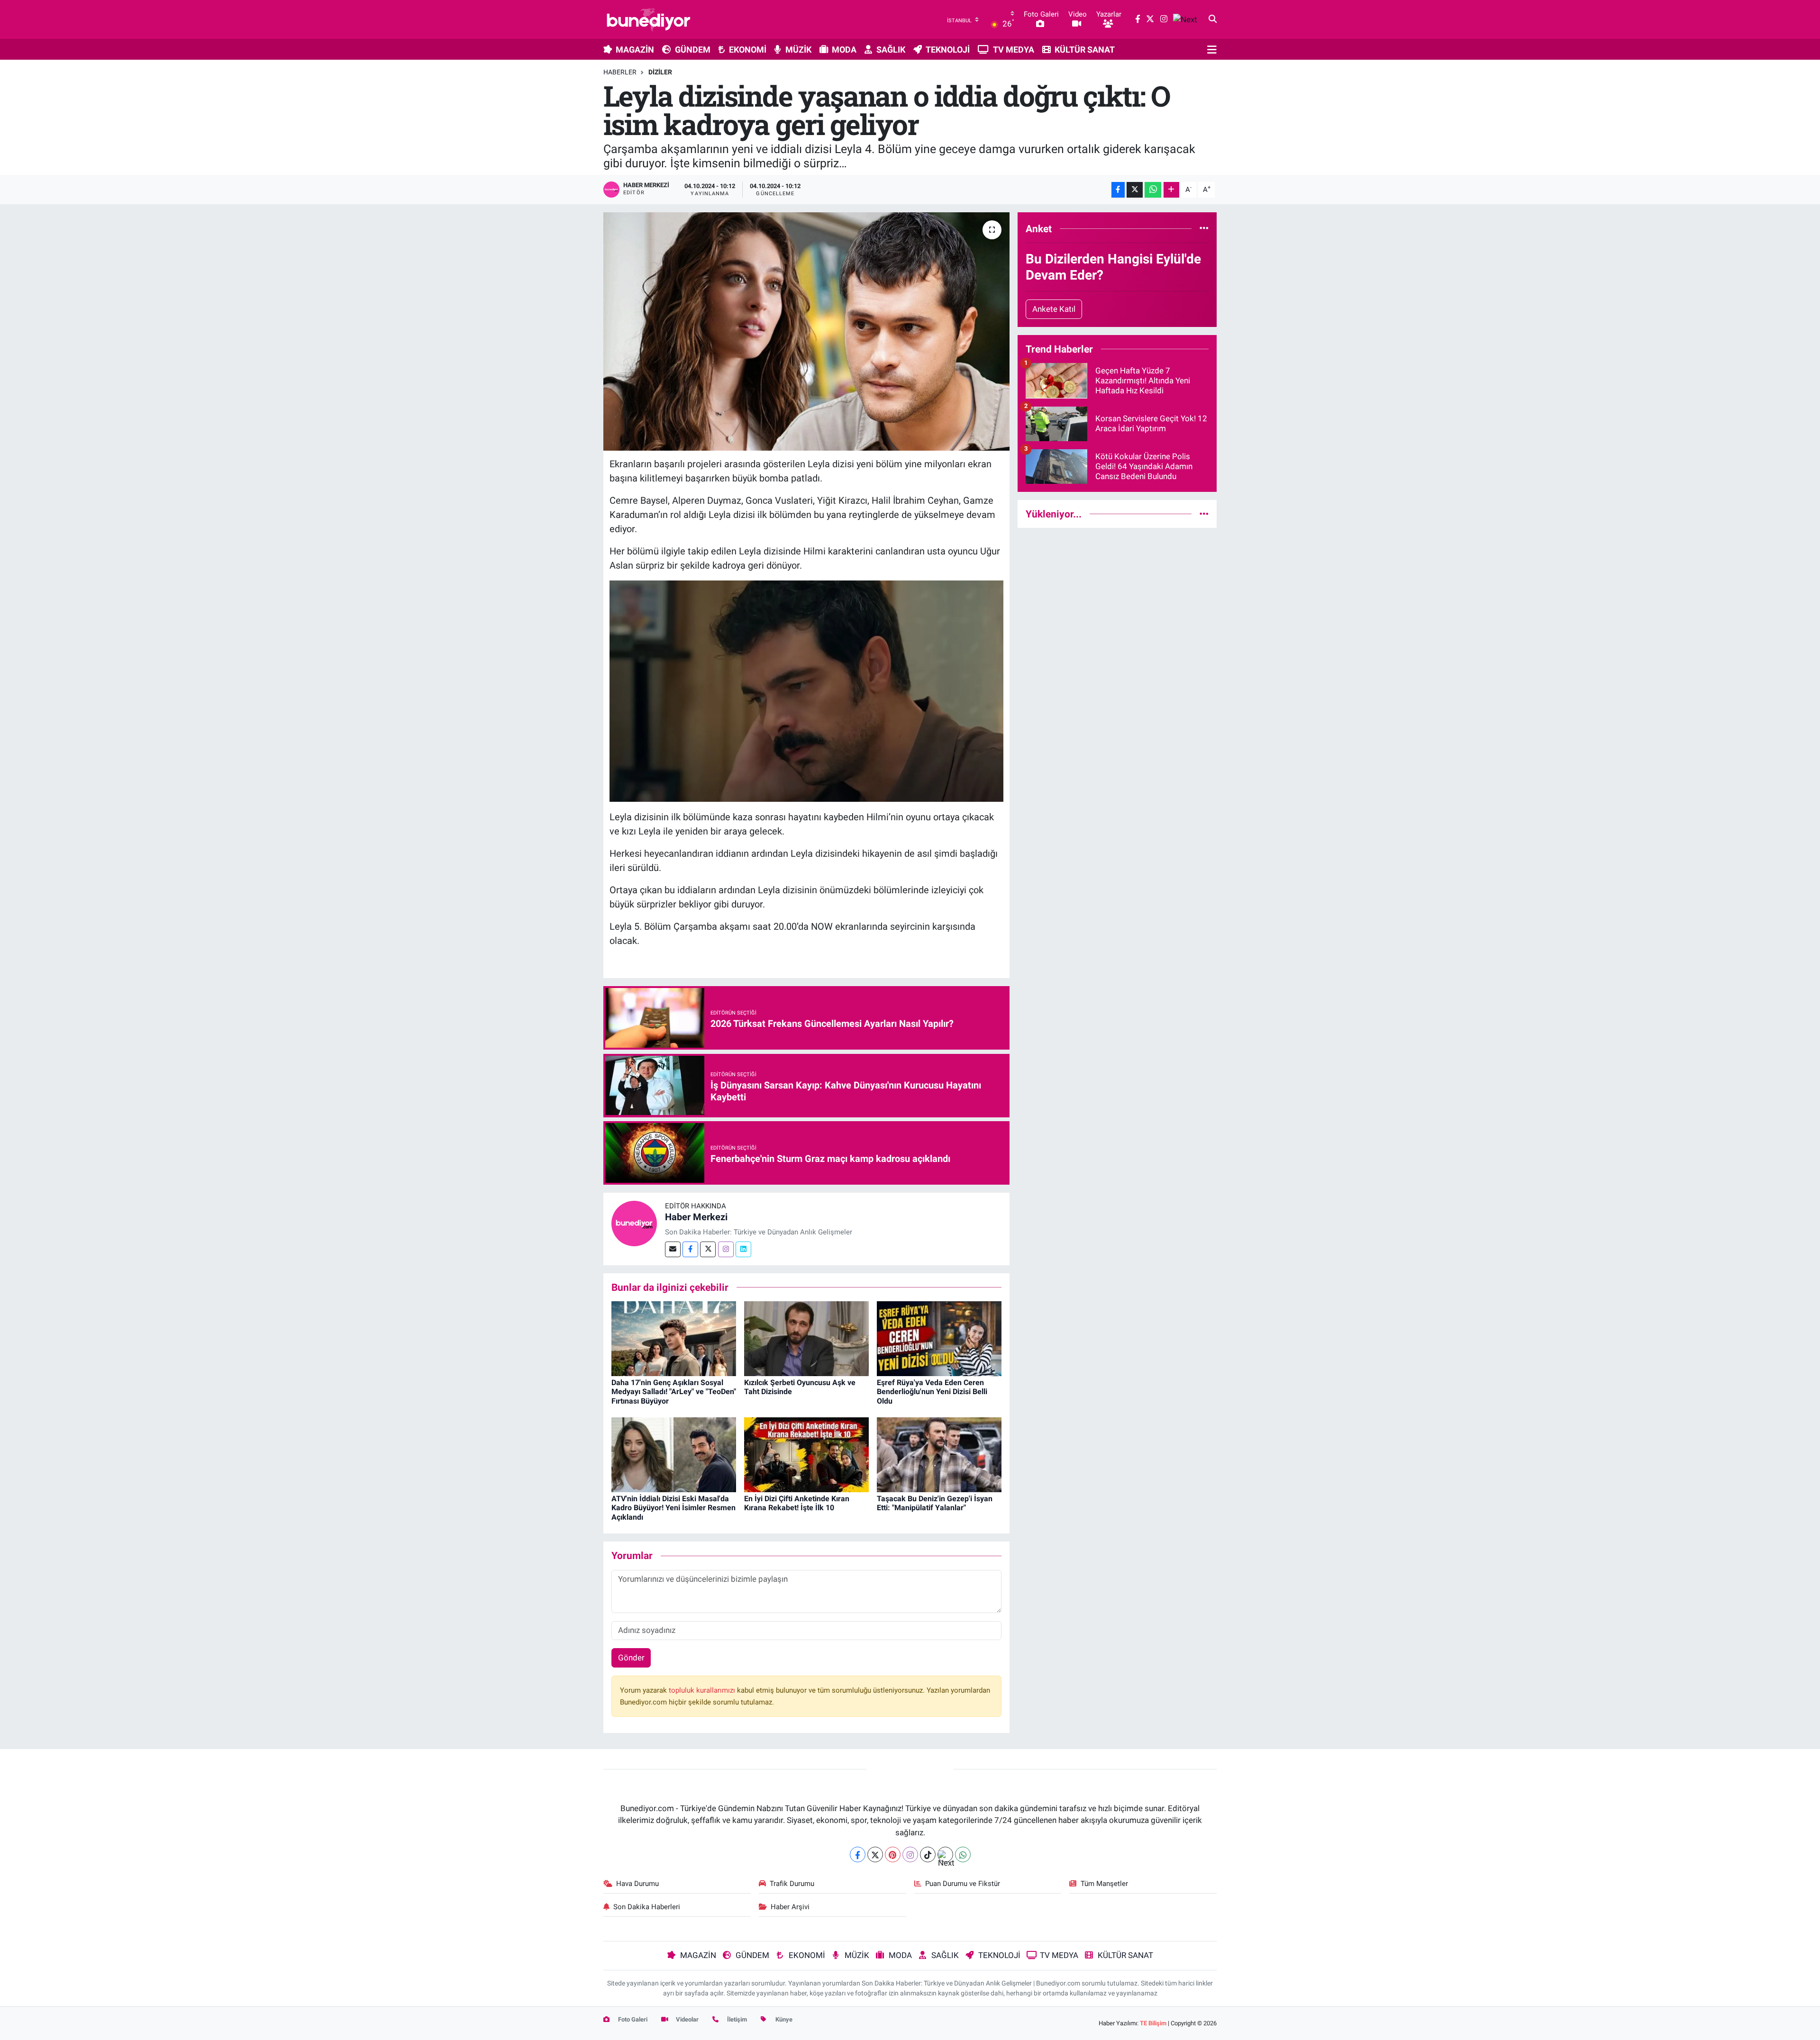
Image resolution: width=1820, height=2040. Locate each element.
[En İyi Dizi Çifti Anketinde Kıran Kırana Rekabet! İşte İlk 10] (806, 1454)
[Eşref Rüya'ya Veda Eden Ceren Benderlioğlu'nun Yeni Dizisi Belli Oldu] (939, 1338)
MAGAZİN (635, 50)
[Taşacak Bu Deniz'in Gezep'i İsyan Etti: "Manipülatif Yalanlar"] (939, 1454)
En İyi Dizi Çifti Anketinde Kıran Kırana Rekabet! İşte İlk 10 (797, 1503)
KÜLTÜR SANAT (1085, 50)
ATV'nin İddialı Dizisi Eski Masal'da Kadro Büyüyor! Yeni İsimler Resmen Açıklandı (673, 1508)
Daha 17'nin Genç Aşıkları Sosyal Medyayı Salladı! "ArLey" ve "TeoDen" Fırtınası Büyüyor (674, 1392)
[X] (875, 1854)
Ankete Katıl (1054, 309)
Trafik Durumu (792, 1884)
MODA (844, 50)
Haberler (620, 72)
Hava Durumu (637, 1884)
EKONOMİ (748, 50)
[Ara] (1213, 19)
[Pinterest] (893, 1854)
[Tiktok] (928, 1854)
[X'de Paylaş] (1135, 190)
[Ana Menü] (1212, 49)
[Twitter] (708, 1249)
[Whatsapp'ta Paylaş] (1153, 190)
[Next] (945, 1854)
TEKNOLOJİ (948, 50)
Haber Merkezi (696, 1217)
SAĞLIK (891, 50)
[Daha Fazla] (1171, 190)
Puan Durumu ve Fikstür (963, 1884)
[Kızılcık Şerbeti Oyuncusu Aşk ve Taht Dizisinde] (806, 1338)
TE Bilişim (1153, 2023)
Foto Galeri (632, 2019)
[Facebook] (690, 1249)
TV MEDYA (1014, 50)
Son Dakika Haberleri (647, 1907)
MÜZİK (798, 50)
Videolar (687, 2019)
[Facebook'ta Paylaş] (1118, 190)
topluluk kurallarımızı (703, 1690)
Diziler (660, 72)
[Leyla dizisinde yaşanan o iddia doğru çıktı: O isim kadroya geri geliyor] (806, 331)
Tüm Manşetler (1104, 1884)
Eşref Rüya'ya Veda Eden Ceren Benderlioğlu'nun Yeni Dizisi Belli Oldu (932, 1392)
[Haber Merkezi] (634, 1223)
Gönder (631, 1658)
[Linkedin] (743, 1249)
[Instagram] (726, 1249)
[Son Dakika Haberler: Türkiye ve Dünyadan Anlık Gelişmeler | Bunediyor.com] (648, 19)
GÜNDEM (693, 50)
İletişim (736, 2019)
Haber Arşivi (790, 1907)
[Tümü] (1204, 228)
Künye (783, 2019)
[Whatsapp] (963, 1854)
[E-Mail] (673, 1249)
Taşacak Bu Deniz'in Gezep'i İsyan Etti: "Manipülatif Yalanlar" (935, 1503)
